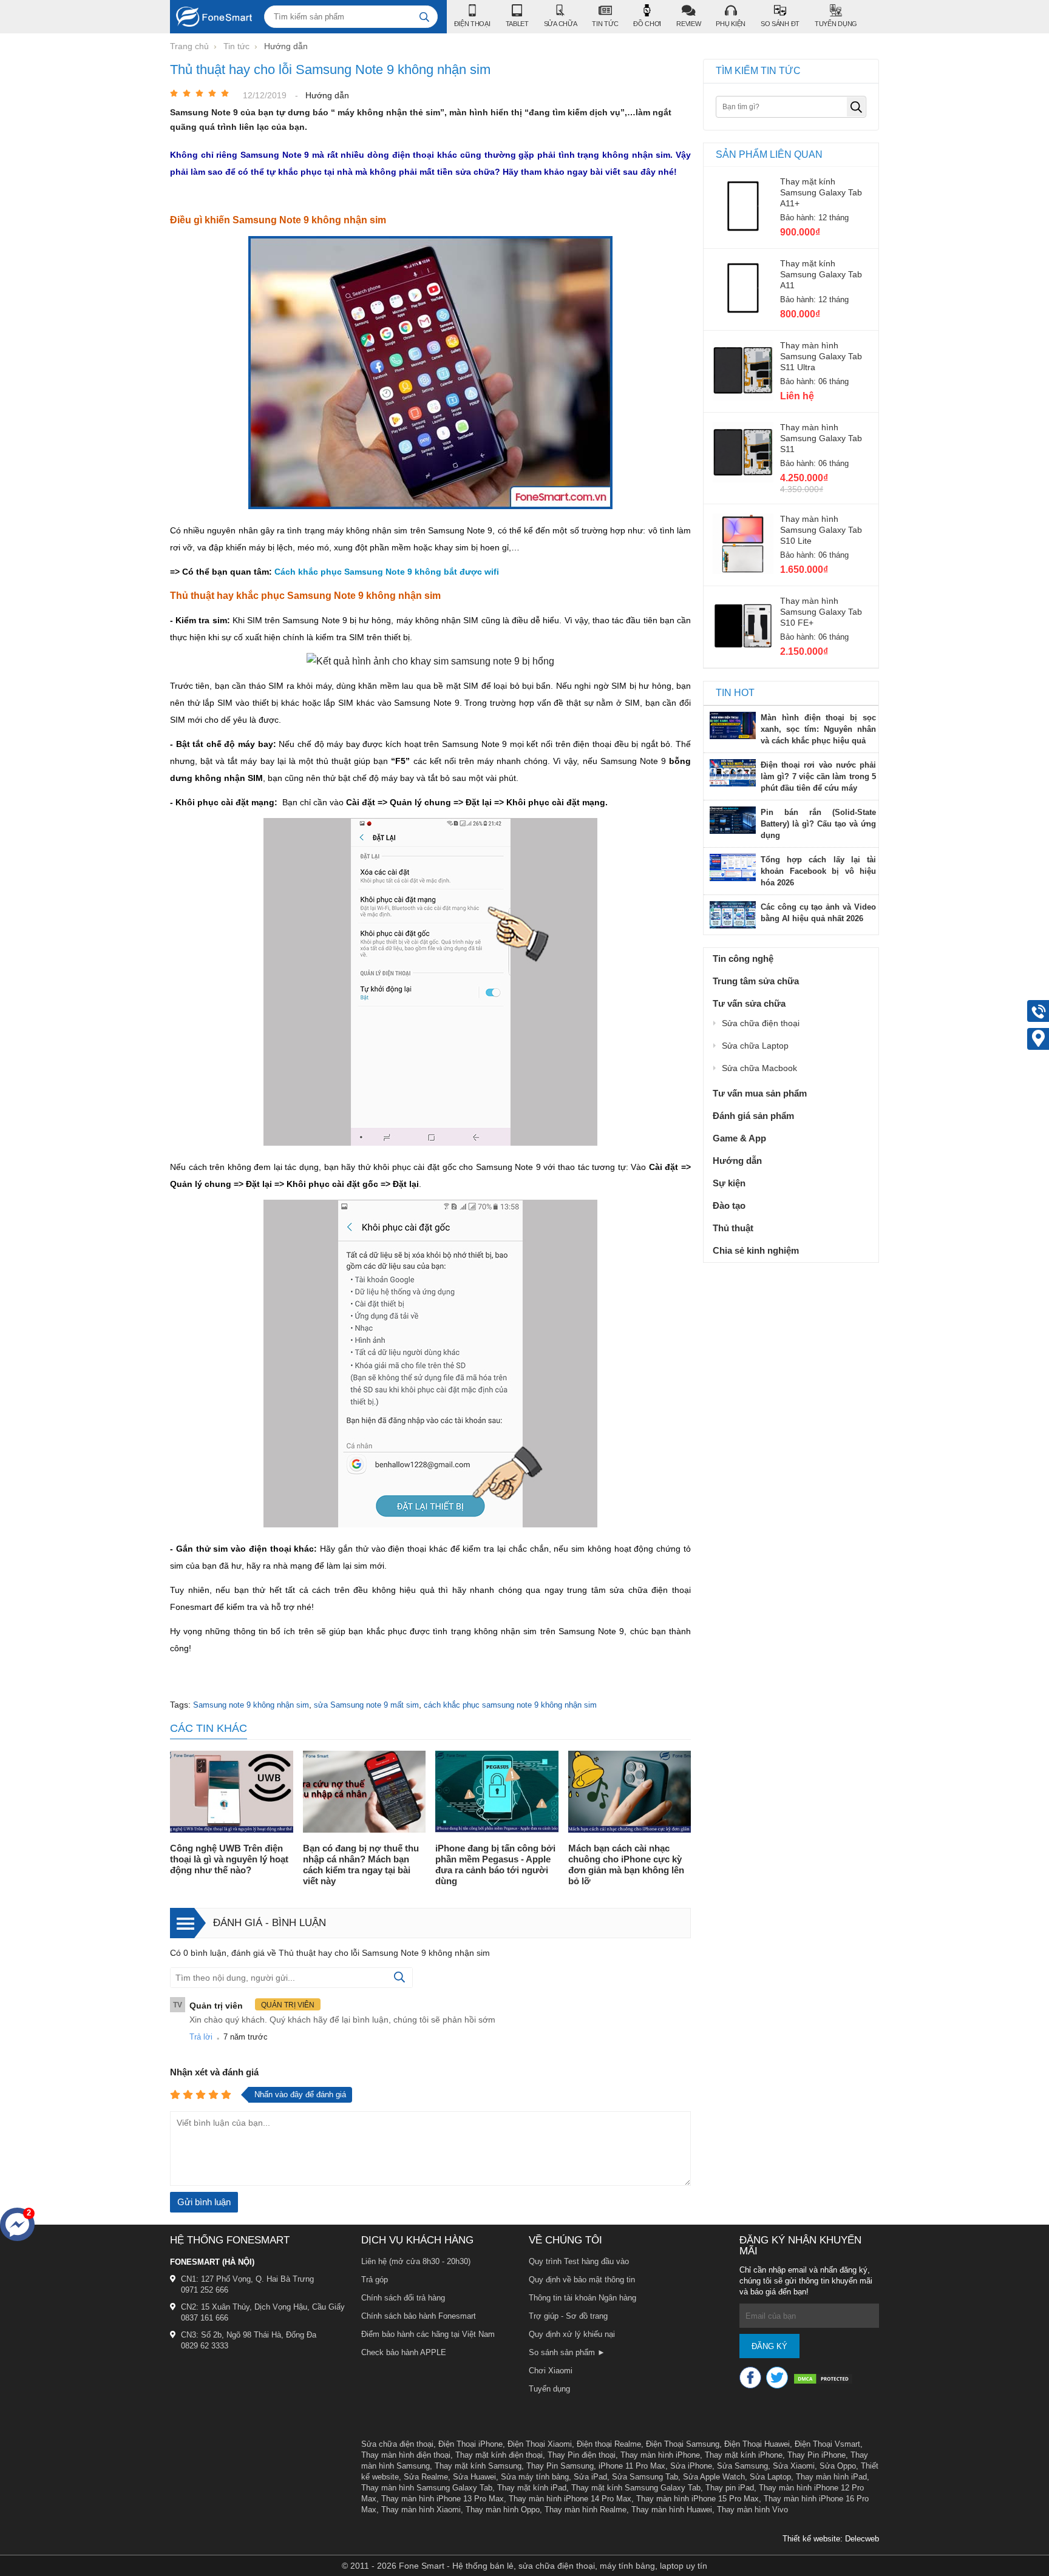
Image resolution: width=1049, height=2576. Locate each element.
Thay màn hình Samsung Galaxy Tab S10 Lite (821, 530)
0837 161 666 (205, 2318)
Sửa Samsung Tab (645, 2477)
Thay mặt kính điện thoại (499, 2455)
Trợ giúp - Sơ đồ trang (568, 2316)
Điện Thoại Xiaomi (540, 2444)
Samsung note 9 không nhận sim (251, 1705)
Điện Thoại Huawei (757, 2444)
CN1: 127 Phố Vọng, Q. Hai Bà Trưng (247, 2279)
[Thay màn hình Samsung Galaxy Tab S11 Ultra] (743, 397)
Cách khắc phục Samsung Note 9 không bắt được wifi (387, 572)
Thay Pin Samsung (560, 2466)
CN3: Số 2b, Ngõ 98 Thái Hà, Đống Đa (249, 2335)
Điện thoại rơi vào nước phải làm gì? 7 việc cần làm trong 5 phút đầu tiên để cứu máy (818, 776)
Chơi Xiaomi (551, 2371)
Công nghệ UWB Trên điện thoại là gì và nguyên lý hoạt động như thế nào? (229, 1859)
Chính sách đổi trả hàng (403, 2298)
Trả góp (375, 2280)
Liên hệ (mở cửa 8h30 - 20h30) (416, 2261)
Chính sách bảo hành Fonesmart (419, 2316)
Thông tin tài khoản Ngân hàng (582, 2298)
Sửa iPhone (691, 2466)
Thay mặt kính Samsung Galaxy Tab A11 (821, 274)
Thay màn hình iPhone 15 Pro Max (698, 2499)
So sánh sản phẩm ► (567, 2352)
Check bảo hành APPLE (404, 2352)
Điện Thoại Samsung (683, 2444)
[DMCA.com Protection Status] (823, 2380)
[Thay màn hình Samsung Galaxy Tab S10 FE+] (743, 653)
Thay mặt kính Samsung (478, 2466)
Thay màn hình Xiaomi (421, 2510)
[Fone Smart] (211, 17)
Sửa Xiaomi (794, 2466)
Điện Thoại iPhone (470, 2444)
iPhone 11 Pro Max (632, 2466)
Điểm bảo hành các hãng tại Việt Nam (428, 2334)
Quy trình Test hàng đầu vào (579, 2261)
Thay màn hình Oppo (503, 2510)
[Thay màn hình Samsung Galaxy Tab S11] (743, 479)
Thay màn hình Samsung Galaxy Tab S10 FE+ (821, 612)
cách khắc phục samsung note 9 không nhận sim (510, 1705)
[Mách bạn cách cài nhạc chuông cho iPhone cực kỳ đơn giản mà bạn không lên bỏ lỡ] (630, 1793)
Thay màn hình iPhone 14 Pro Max (570, 2499)
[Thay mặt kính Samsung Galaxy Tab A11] (743, 316)
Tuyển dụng (549, 2389)
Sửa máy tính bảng (535, 2477)
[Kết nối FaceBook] (750, 2378)
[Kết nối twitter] (777, 2378)
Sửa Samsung (742, 2466)
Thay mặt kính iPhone (744, 2455)
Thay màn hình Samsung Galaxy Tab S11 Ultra (821, 356)
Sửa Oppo (838, 2466)
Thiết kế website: (813, 2539)
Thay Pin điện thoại (582, 2455)
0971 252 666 (205, 2290)
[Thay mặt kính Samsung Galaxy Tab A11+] (743, 234)
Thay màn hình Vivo (752, 2510)
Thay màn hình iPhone (660, 2455)
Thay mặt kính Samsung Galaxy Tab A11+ (821, 192)
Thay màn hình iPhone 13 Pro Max (443, 2499)
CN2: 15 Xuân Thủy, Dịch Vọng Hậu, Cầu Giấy (263, 2307)
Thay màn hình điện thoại (406, 2455)
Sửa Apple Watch (714, 2477)
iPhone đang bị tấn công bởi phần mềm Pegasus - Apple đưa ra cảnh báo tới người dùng (495, 1864)
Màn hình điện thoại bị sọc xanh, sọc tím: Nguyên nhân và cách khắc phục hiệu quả (818, 729)
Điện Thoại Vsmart (827, 2444)
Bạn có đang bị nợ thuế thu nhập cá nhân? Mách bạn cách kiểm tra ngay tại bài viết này (361, 1864)
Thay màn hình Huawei (672, 2510)
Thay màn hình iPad (831, 2477)
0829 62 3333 (205, 2346)
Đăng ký (769, 2346)
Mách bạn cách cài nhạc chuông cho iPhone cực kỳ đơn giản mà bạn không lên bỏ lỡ (626, 1864)
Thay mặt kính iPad (532, 2488)
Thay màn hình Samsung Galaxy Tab (427, 2488)
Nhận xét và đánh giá (214, 2072)
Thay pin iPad (730, 2488)
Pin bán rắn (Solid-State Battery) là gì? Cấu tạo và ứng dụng (818, 824)
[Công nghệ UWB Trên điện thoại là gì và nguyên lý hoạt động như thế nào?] (232, 1793)
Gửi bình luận (204, 2202)
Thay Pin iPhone (816, 2455)
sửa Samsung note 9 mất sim (366, 1705)
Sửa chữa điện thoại (397, 2444)
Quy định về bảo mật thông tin (582, 2280)
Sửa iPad (590, 2477)
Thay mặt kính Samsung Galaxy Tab (636, 2488)
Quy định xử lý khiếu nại (572, 2334)
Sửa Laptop (770, 2477)
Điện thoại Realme (609, 2444)
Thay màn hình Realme (586, 2510)
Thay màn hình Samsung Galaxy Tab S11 (821, 438)
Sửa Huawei (474, 2477)
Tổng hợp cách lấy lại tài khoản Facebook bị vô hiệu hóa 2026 (818, 871)
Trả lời (201, 2037)
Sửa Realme (426, 2477)
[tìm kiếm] (424, 17)
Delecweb (862, 2539)
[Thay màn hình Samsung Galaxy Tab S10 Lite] (743, 571)
